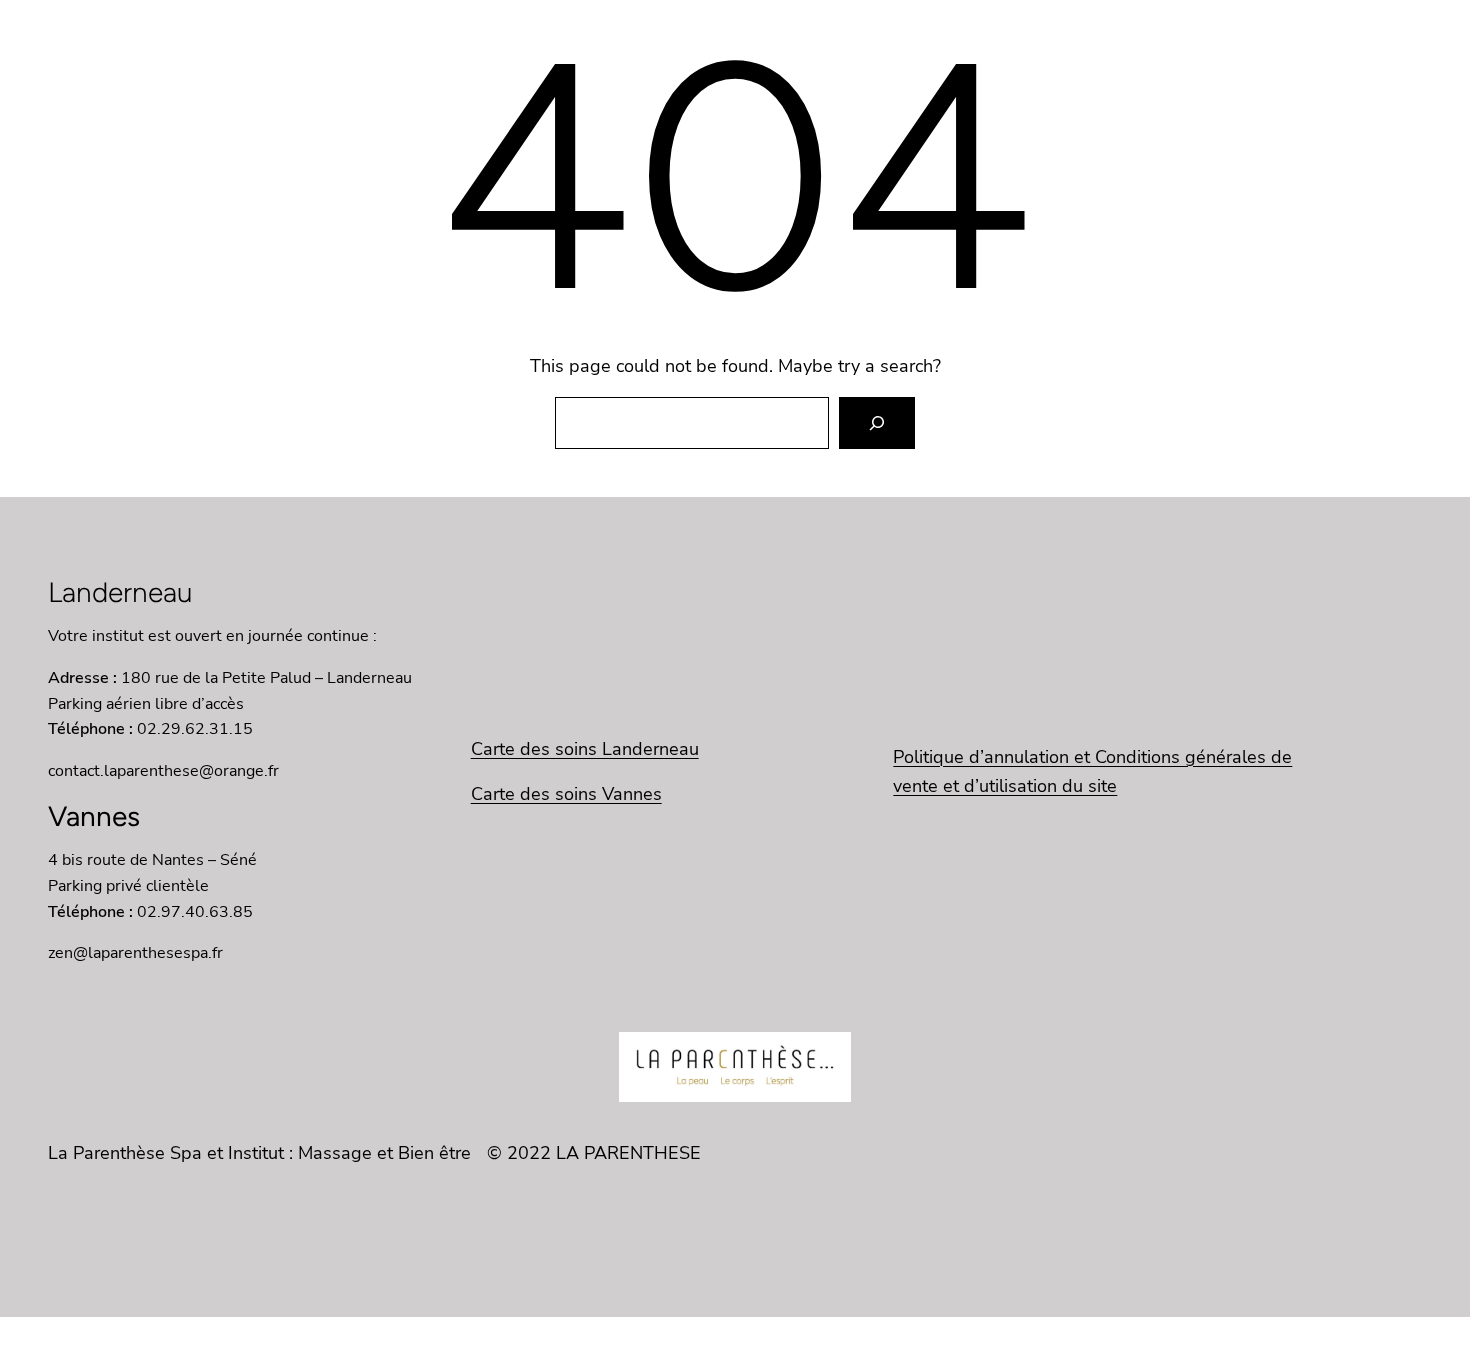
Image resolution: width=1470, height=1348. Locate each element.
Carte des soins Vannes (566, 794)
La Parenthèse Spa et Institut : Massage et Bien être (259, 1153)
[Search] (877, 423)
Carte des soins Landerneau (585, 749)
